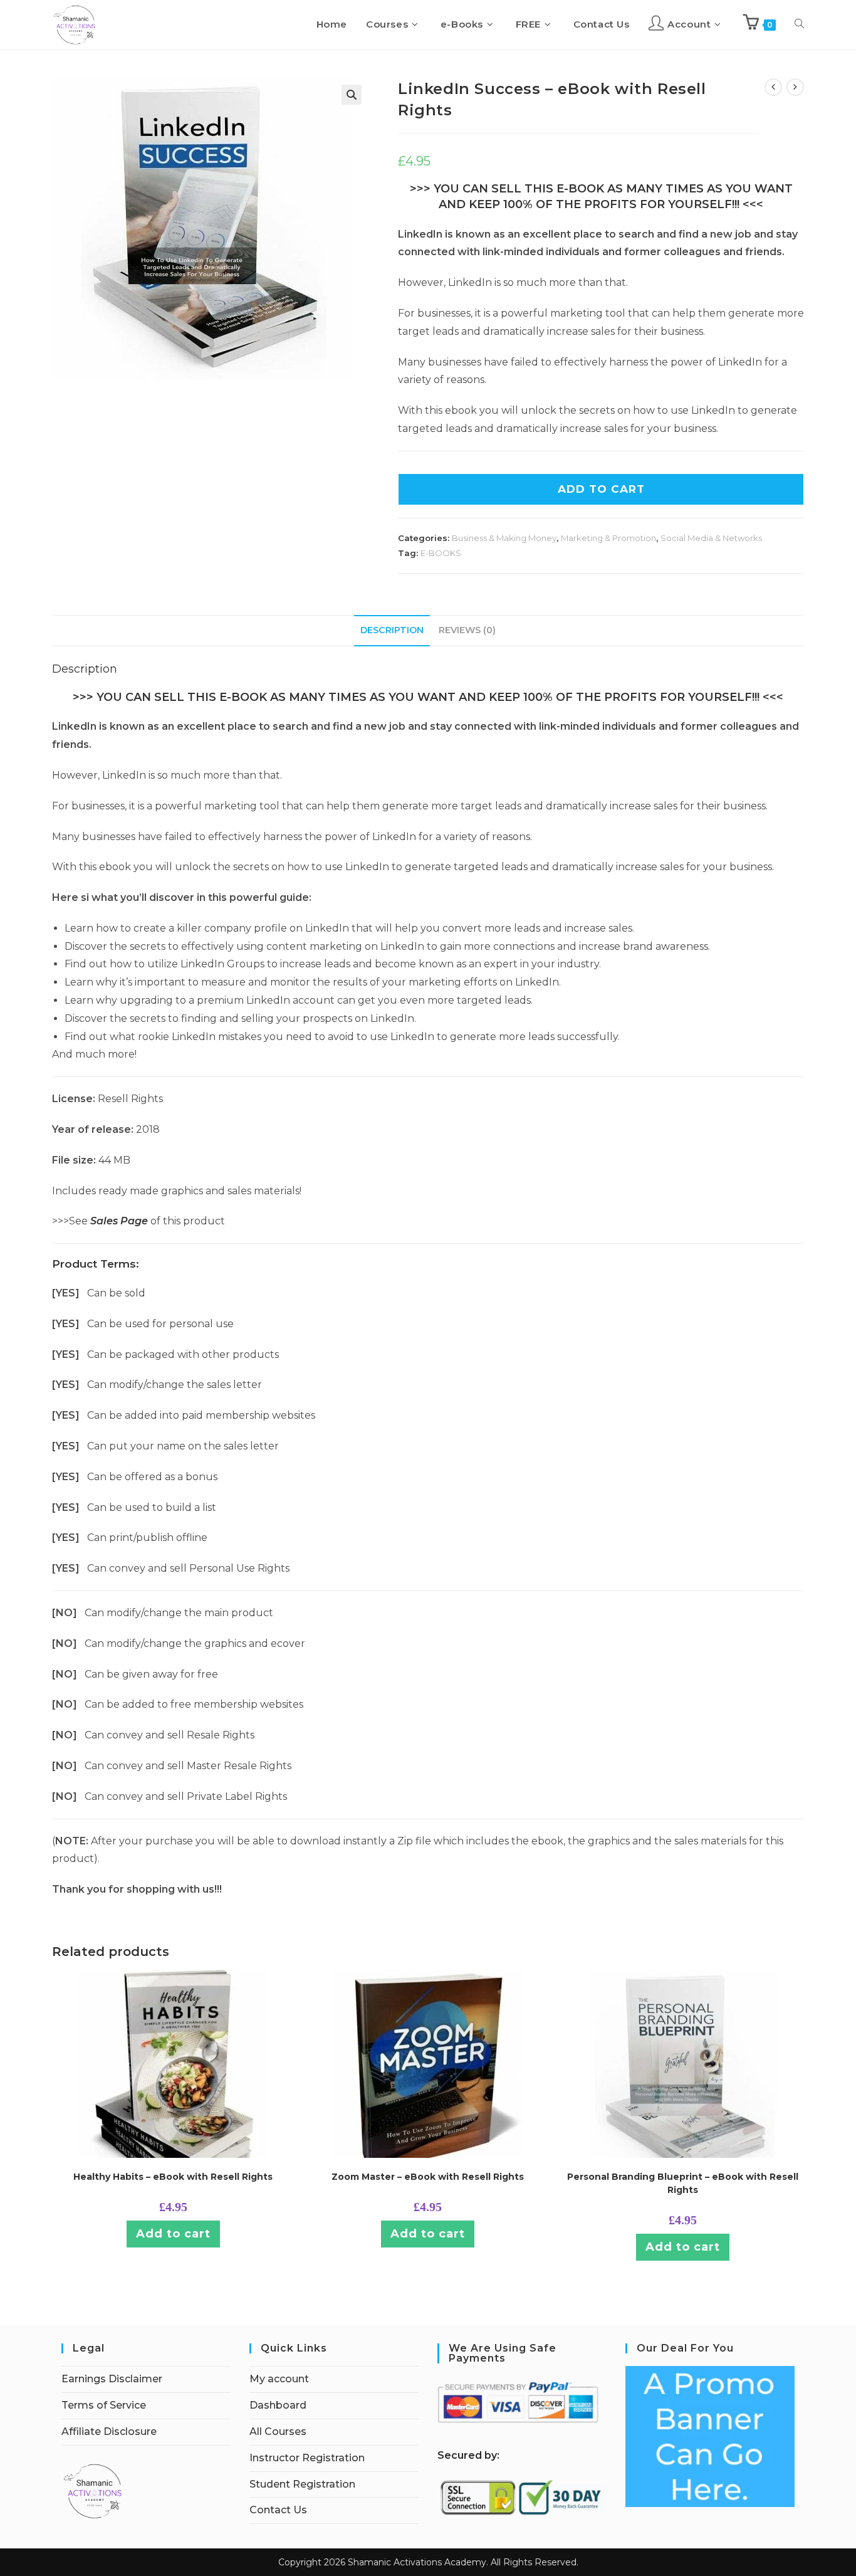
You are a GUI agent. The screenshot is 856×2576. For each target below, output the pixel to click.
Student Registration (302, 2484)
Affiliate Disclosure (109, 2431)
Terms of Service (104, 2405)
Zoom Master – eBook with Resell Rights (428, 2177)
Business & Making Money (504, 538)
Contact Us (278, 2510)
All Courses (278, 2431)
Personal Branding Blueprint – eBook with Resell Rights (683, 2183)
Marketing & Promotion (608, 538)
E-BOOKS (441, 553)
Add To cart (601, 489)
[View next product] (795, 87)
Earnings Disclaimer (112, 2379)
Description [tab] (392, 630)
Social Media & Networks (711, 538)
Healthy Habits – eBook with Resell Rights (173, 2177)
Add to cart (173, 2234)
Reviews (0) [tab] (467, 630)
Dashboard (278, 2405)
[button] (352, 95)
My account (279, 2379)
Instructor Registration (307, 2458)
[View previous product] (773, 87)
